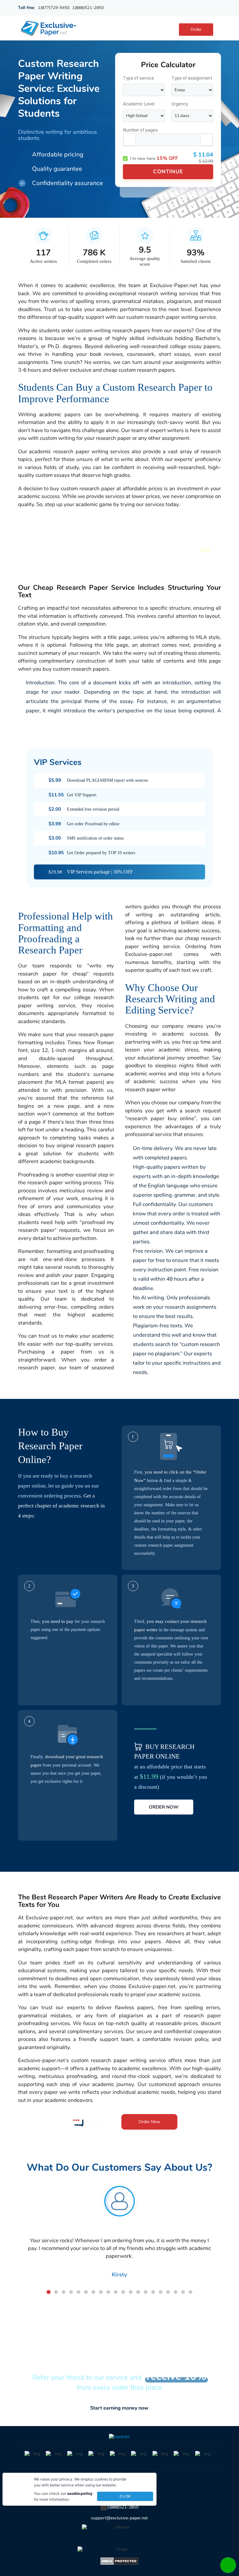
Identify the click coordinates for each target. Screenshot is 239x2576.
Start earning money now (119, 2408)
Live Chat (97, 2122)
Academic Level (139, 104)
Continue (168, 172)
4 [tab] (71, 2292)
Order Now (149, 2122)
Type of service (138, 78)
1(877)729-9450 (54, 8)
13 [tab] (138, 2292)
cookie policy (80, 2493)
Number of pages (141, 130)
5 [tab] (78, 2292)
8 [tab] (101, 2292)
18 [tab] (176, 2292)
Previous (21, 2234)
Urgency (180, 104)
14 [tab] (146, 2292)
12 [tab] (131, 2292)
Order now (164, 1807)
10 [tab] (116, 2292)
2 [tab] (56, 2292)
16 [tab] (161, 2292)
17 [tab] (168, 2292)
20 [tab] (190, 2292)
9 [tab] (108, 2292)
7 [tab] (93, 2292)
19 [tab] (183, 2292)
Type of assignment (192, 78)
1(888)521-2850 (88, 8)
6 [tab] (86, 2292)
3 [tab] (63, 2292)
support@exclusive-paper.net (119, 2518)
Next (218, 2234)
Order (196, 29)
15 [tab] (153, 2292)
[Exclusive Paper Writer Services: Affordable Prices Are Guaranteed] (49, 28)
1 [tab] (49, 2292)
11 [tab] (123, 2292)
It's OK (125, 2496)
